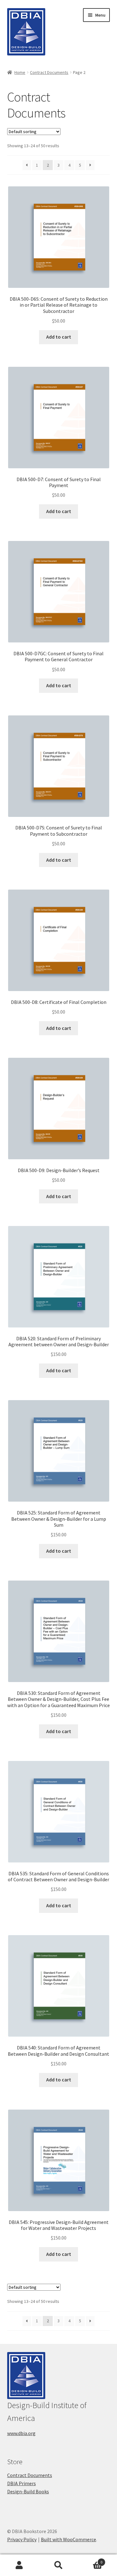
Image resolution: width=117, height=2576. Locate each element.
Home (20, 72)
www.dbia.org (21, 2433)
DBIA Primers (22, 2483)
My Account (19, 2565)
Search (58, 2565)
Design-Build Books (28, 2491)
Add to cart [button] (59, 337)
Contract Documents (49, 72)
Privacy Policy (22, 2539)
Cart (90, 2560)
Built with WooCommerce (68, 2539)
